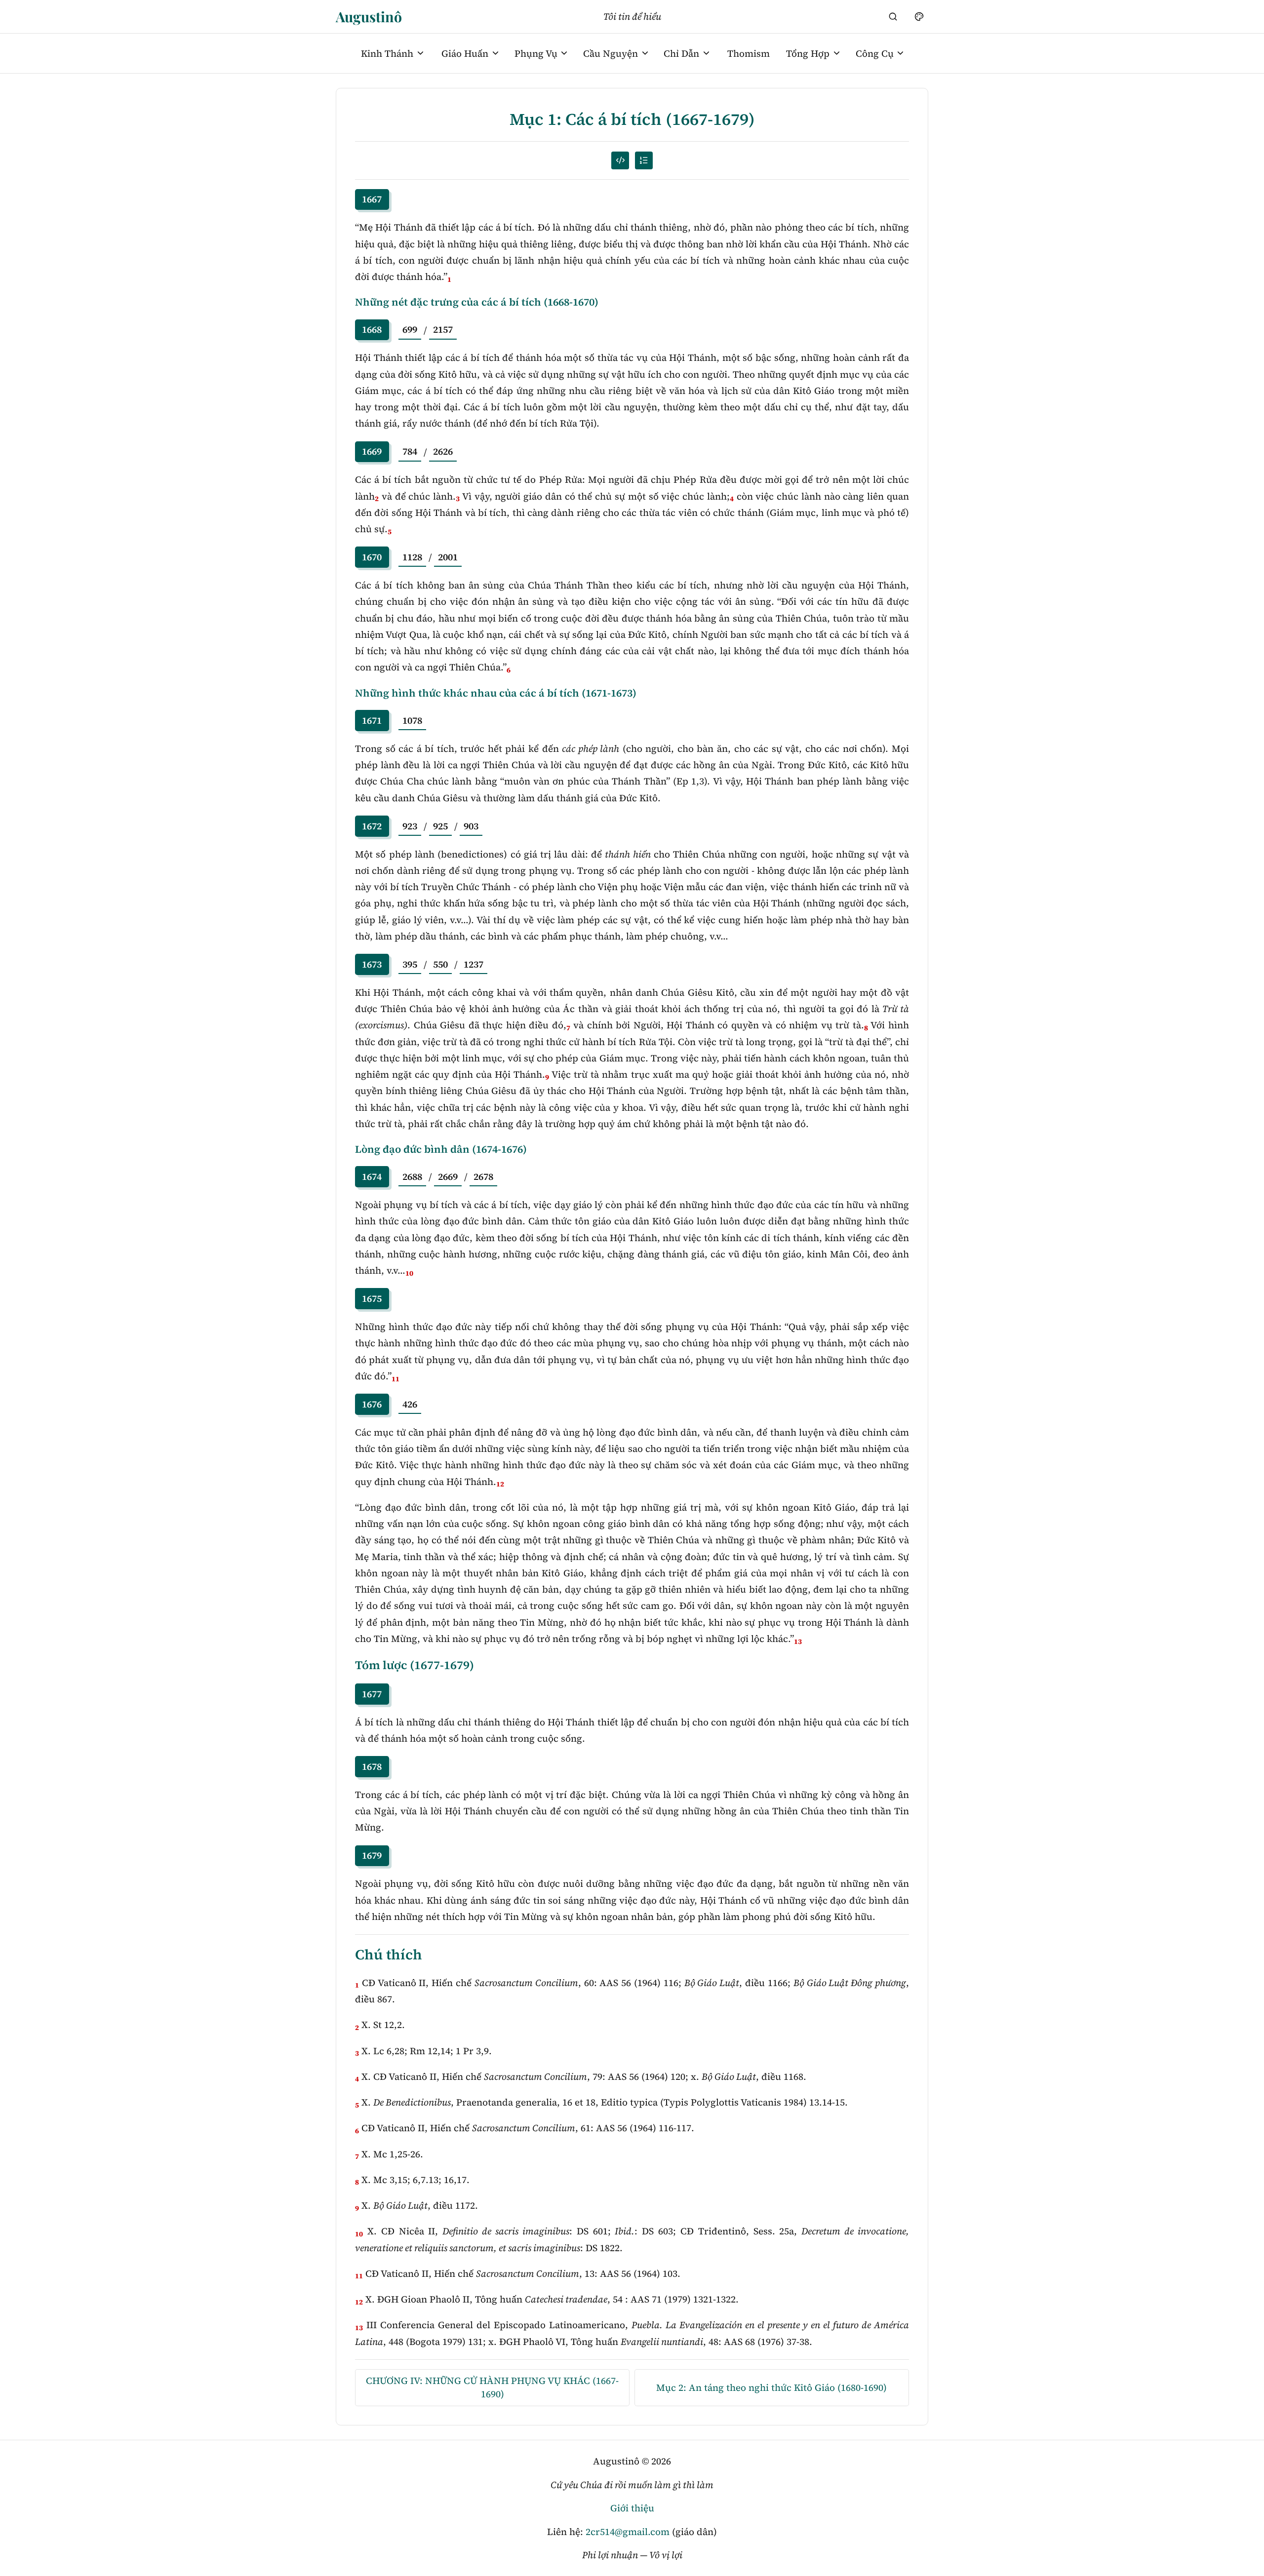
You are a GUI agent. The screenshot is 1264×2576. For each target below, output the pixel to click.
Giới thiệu (632, 2508)
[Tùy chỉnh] (919, 16)
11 (395, 1379)
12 (500, 1484)
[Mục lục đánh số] (620, 160)
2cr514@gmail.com (628, 2532)
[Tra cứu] (893, 16)
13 (798, 1641)
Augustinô (369, 16)
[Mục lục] (644, 160)
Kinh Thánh (387, 53)
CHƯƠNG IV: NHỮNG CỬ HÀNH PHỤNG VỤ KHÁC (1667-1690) (492, 2387)
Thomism (749, 53)
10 (409, 1273)
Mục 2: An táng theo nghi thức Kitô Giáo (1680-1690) (771, 2387)
